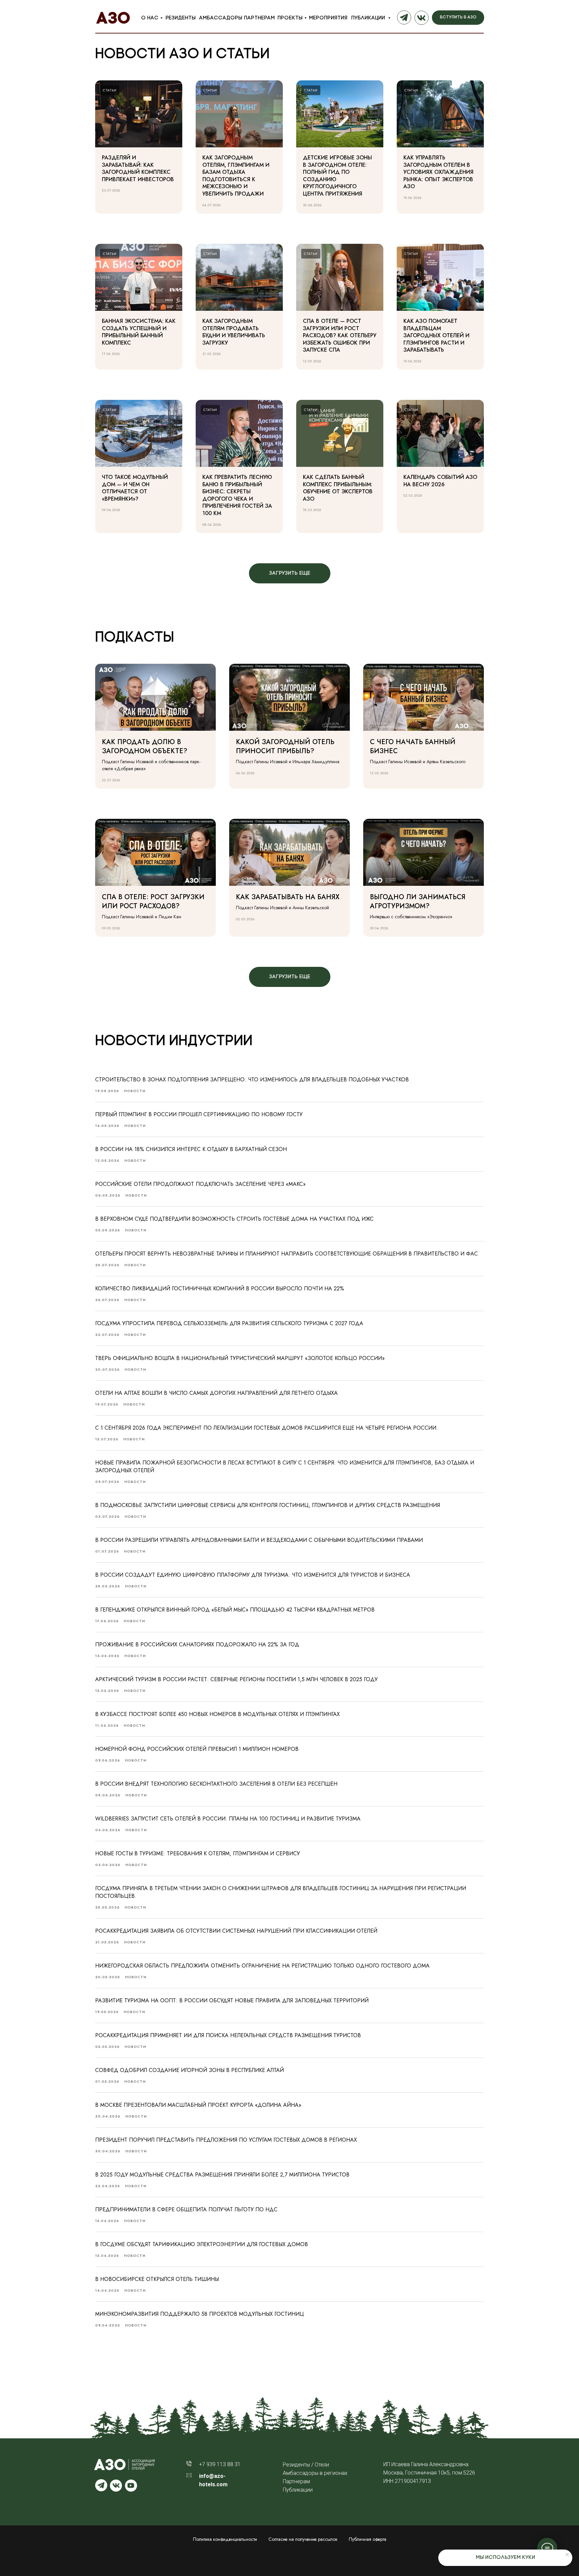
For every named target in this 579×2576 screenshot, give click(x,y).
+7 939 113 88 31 (220, 2464)
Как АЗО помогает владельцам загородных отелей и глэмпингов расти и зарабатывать (436, 335)
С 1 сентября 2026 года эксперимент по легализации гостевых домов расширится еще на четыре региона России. (267, 1428)
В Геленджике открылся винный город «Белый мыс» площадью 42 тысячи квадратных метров (235, 1610)
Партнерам (259, 18)
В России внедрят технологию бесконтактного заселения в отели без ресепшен (216, 1784)
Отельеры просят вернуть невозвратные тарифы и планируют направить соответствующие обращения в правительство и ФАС (286, 1254)
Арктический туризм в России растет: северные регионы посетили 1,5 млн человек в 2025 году (236, 1679)
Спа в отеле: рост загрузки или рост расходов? (153, 902)
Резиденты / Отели (306, 2465)
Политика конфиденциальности (225, 2539)
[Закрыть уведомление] (567, 2555)
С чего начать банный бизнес (413, 746)
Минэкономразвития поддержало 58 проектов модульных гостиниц (200, 2314)
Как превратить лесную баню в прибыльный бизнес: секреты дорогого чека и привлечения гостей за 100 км (237, 495)
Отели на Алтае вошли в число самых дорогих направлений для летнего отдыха (216, 1393)
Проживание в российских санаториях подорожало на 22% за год (197, 1644)
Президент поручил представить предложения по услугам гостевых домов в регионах (226, 2140)
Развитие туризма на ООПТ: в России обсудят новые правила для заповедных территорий (232, 2000)
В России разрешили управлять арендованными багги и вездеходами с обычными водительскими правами (259, 1540)
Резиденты (181, 18)
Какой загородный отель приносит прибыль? (285, 746)
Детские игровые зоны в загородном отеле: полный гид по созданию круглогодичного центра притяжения (337, 176)
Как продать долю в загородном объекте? (145, 746)
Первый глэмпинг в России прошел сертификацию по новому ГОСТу (199, 1114)
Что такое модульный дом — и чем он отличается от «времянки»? (135, 488)
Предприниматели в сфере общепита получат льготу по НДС (186, 2209)
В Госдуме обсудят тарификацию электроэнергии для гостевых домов (202, 2244)
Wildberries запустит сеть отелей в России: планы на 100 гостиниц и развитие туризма (228, 1819)
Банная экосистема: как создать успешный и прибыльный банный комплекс (139, 332)
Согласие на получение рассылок (303, 2539)
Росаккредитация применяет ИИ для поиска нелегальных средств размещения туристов (228, 2035)
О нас (150, 18)
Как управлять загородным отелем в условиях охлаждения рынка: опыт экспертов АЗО (438, 172)
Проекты (290, 18)
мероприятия (328, 18)
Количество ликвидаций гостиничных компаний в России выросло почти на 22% (220, 1289)
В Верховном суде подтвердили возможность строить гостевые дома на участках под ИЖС (234, 1219)
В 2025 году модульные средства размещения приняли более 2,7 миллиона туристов (222, 2175)
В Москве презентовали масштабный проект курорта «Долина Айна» (198, 2105)
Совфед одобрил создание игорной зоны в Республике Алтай (189, 2070)
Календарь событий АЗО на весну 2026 (440, 481)
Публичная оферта (368, 2539)
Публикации (369, 18)
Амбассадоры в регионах (315, 2473)
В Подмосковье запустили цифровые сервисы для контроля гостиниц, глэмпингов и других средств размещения (268, 1505)
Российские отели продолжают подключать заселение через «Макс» (200, 1184)
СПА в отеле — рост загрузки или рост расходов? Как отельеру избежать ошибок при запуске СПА (340, 335)
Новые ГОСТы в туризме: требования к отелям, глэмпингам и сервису (198, 1853)
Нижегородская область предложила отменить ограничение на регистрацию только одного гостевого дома (262, 1966)
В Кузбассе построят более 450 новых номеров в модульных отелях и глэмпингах (217, 1714)
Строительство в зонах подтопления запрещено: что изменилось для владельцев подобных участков (252, 1080)
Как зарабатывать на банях (288, 897)
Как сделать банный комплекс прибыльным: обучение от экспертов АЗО (338, 488)
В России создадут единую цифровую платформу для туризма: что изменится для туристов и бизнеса (253, 1575)
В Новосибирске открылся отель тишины (157, 2279)
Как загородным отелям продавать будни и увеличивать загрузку (234, 332)
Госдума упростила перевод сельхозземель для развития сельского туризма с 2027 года (229, 1323)
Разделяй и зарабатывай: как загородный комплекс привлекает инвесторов (138, 168)
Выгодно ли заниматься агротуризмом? (418, 902)
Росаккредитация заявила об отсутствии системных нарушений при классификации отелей (236, 1931)
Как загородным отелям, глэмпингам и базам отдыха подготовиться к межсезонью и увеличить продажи (236, 176)
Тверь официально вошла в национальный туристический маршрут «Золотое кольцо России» (240, 1358)
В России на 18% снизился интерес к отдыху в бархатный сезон (191, 1149)
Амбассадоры (221, 18)
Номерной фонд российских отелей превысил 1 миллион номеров (197, 1749)
